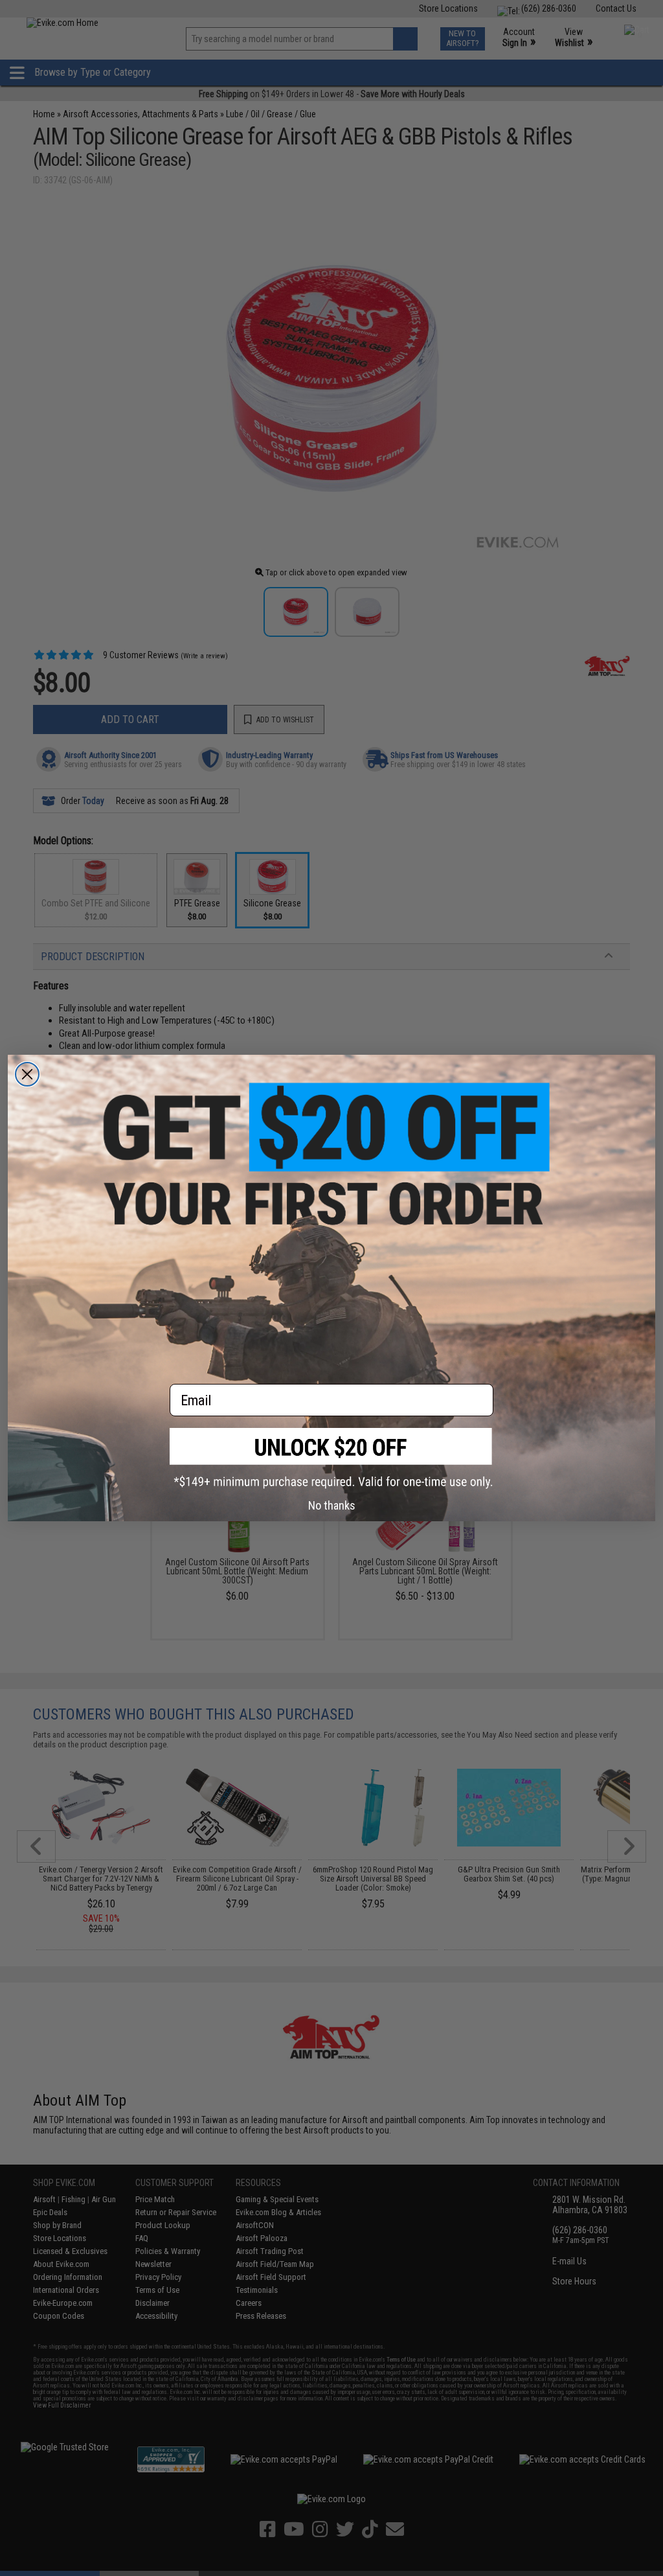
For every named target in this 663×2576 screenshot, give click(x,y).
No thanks (332, 1505)
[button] (331, 1458)
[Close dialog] (27, 1074)
